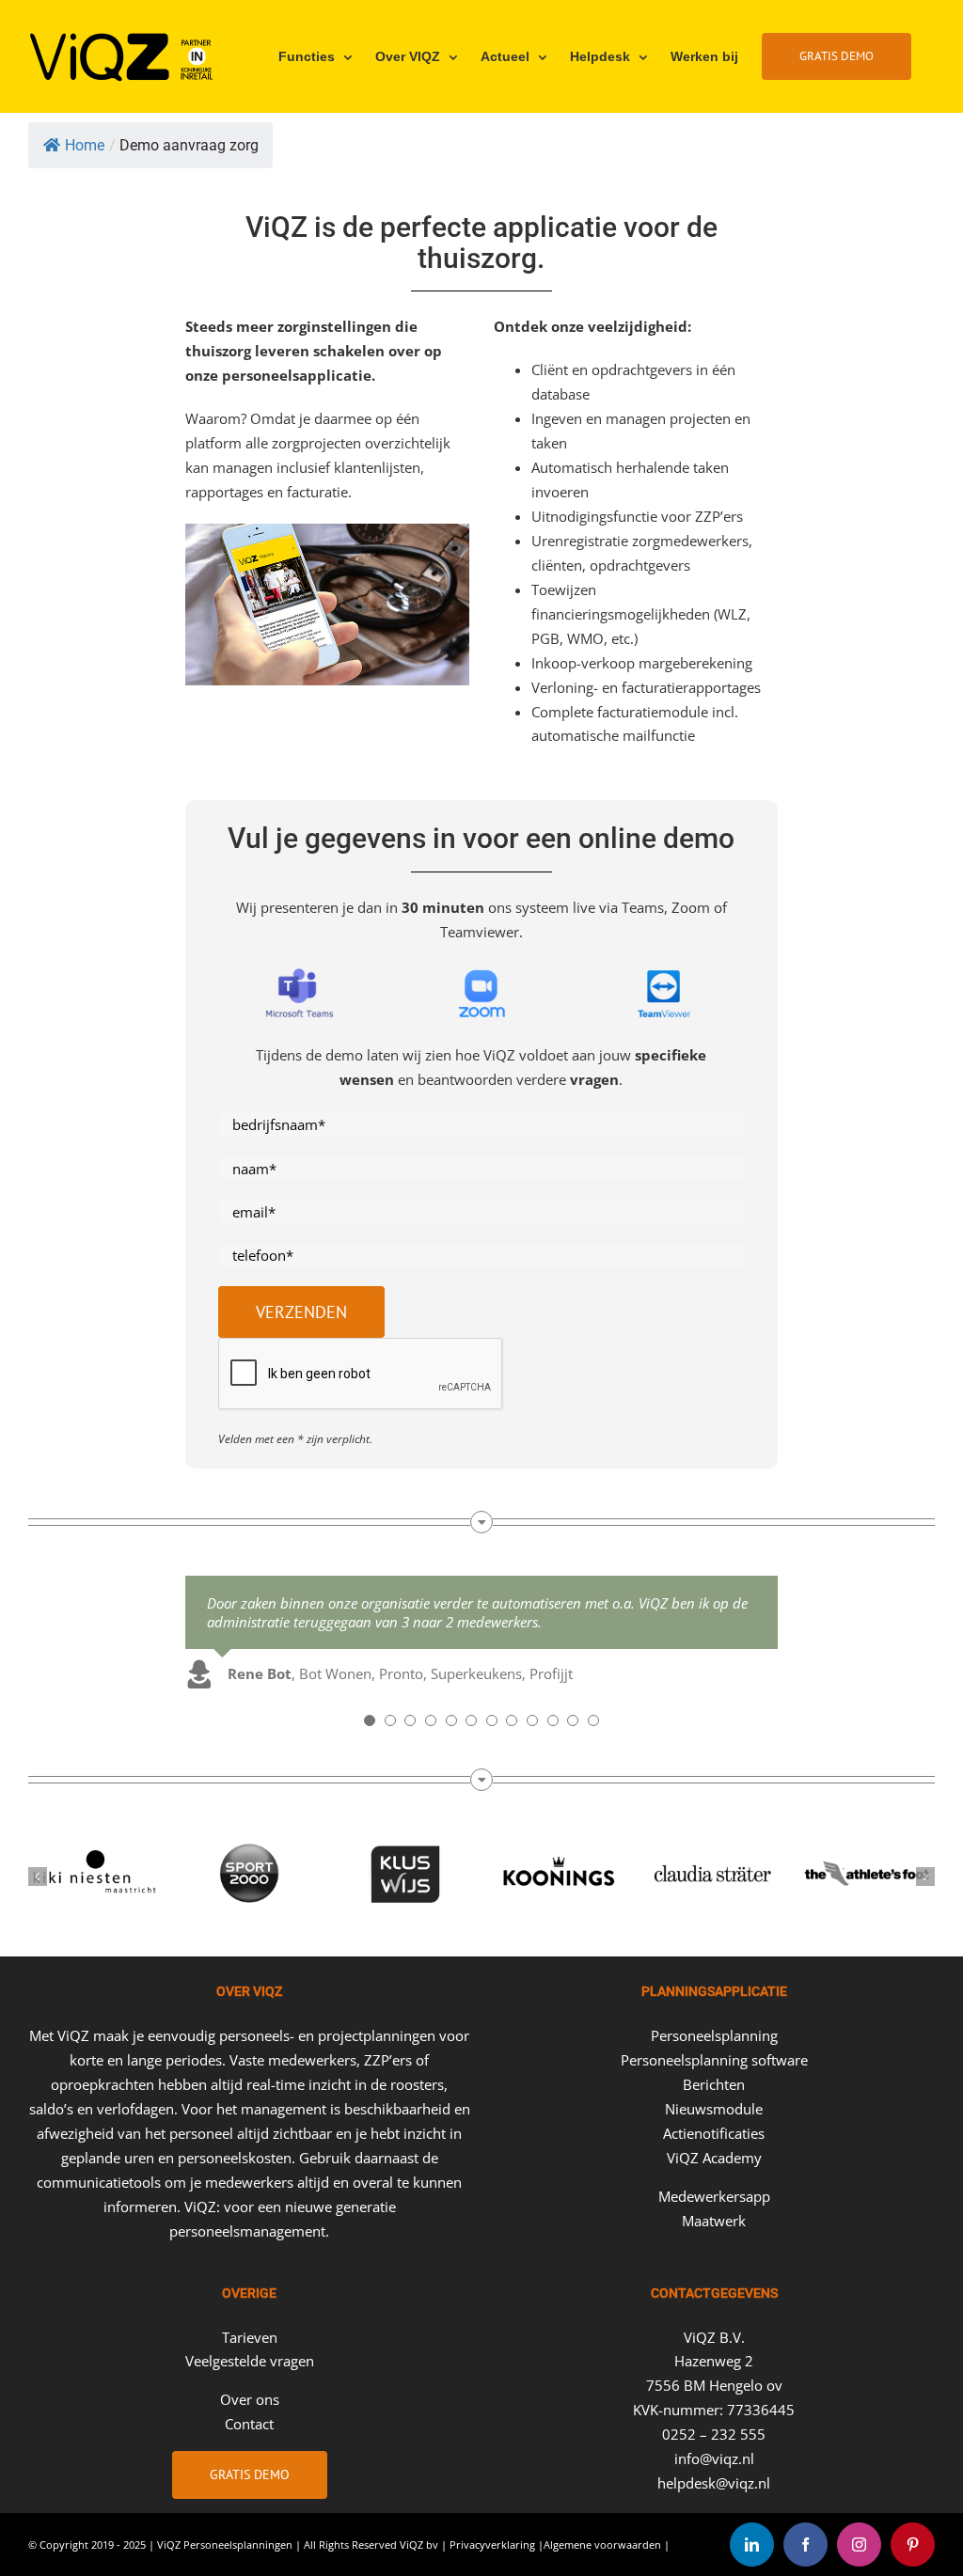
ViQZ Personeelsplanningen (225, 2545)
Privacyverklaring (492, 2545)
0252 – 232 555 (714, 2434)
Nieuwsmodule (714, 2109)
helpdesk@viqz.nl (714, 2483)
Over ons (250, 2399)
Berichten (714, 2084)
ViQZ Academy (714, 2158)
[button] (38, 1877)
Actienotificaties (714, 2133)
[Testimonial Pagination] (370, 1720)
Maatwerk (714, 2221)
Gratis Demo (250, 2474)
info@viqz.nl (714, 2458)
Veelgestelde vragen (250, 2361)
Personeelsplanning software (714, 2060)
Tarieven (250, 2337)
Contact (249, 2424)
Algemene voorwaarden (602, 2545)
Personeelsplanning (714, 2035)
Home (85, 145)
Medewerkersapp (714, 2196)
